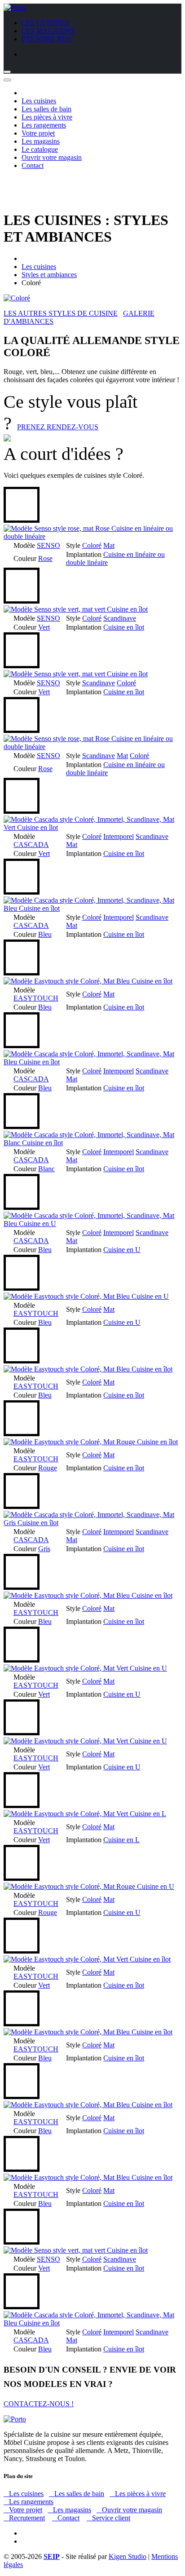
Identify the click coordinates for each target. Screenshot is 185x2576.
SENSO (48, 545)
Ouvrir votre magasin (52, 157)
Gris (44, 1549)
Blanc (46, 1169)
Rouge (48, 1468)
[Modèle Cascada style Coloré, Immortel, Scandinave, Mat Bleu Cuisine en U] (92, 1224)
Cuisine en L (121, 1840)
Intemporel (119, 836)
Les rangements (44, 125)
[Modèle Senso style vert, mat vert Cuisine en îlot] (76, 609)
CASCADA (31, 845)
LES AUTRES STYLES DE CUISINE (61, 313)
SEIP (52, 2556)
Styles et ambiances (49, 275)
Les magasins (41, 141)
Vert (44, 627)
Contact (33, 165)
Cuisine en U (122, 1250)
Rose (45, 558)
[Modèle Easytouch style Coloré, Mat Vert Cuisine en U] (85, 1668)
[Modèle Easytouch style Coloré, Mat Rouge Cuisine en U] (89, 1886)
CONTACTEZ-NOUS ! (39, 2404)
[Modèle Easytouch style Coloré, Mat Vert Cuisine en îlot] (87, 1959)
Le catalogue (40, 149)
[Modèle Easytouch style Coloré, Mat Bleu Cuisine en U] (86, 1296)
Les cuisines (39, 101)
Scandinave (120, 618)
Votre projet (38, 133)
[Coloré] (17, 298)
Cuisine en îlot (124, 627)
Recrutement (24, 2518)
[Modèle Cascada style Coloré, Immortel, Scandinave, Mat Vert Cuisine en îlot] (92, 827)
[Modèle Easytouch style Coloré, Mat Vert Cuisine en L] (85, 1814)
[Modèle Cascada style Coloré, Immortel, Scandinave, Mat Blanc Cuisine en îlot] (92, 1143)
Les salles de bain (46, 109)
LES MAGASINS (48, 31)
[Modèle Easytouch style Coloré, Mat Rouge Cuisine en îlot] (91, 1442)
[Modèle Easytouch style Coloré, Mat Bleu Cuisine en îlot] (88, 981)
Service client (108, 2518)
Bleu (45, 934)
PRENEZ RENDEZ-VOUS (58, 427)
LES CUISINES (45, 23)
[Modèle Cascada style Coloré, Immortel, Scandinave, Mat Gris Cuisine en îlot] (92, 1523)
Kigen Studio (128, 2556)
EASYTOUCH (36, 998)
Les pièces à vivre (47, 117)
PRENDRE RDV (47, 39)
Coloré (92, 545)
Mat (109, 545)
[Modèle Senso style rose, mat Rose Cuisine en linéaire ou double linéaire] (92, 536)
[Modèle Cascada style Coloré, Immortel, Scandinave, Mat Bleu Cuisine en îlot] (92, 908)
